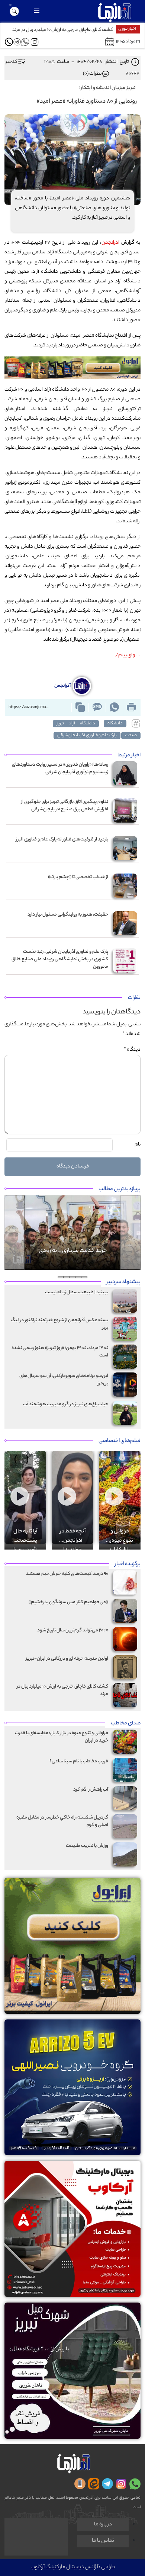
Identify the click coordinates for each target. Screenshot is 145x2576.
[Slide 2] (78, 1277)
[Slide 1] (84, 1277)
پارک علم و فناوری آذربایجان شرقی (87, 736)
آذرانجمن (110, 243)
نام (138, 1145)
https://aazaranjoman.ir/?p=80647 (31, 707)
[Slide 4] (67, 1277)
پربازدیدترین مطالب (120, 1189)
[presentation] (27, 1461)
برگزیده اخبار (128, 1564)
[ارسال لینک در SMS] (97, 707)
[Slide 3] (72, 1277)
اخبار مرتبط (129, 756)
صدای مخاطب (126, 1724)
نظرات (134, 998)
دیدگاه (132, 1050)
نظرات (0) (92, 74)
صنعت (131, 736)
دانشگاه (115, 724)
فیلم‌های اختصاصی (120, 1441)
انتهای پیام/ (128, 655)
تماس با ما (103, 2541)
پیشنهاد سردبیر (123, 1282)
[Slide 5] (61, 1277)
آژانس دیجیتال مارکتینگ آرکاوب (64, 2567)
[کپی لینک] (80, 707)
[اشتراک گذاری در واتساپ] (114, 707)
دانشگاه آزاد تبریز (76, 724)
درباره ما (103, 2525)
